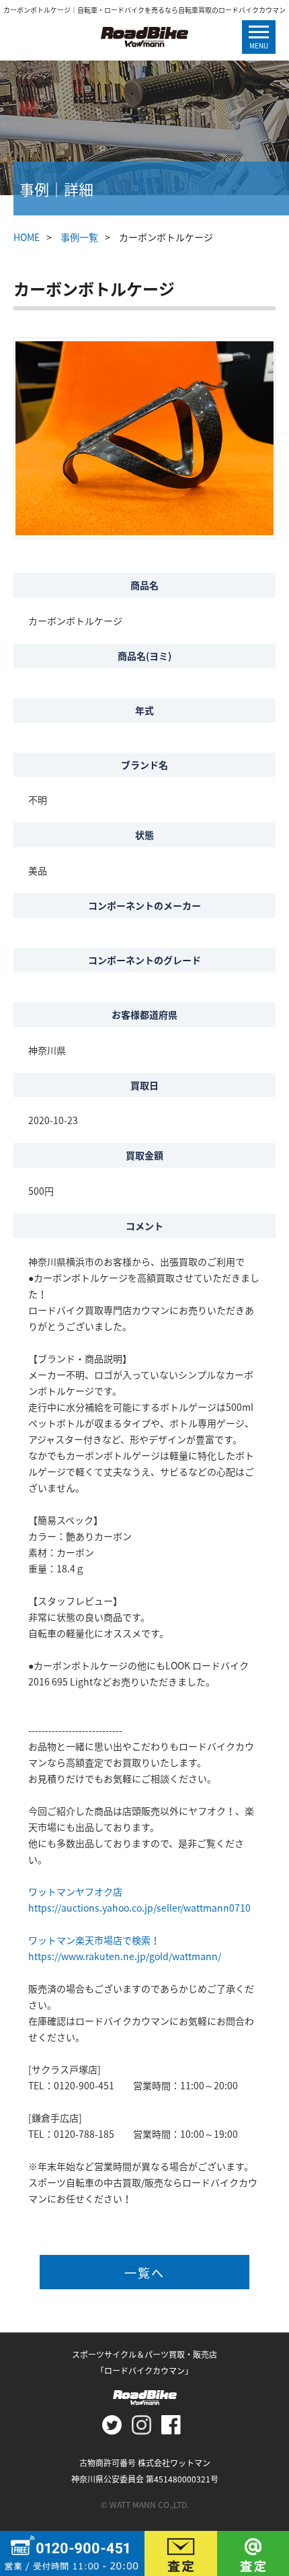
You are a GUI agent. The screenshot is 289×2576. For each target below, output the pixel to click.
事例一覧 (79, 237)
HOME (27, 237)
